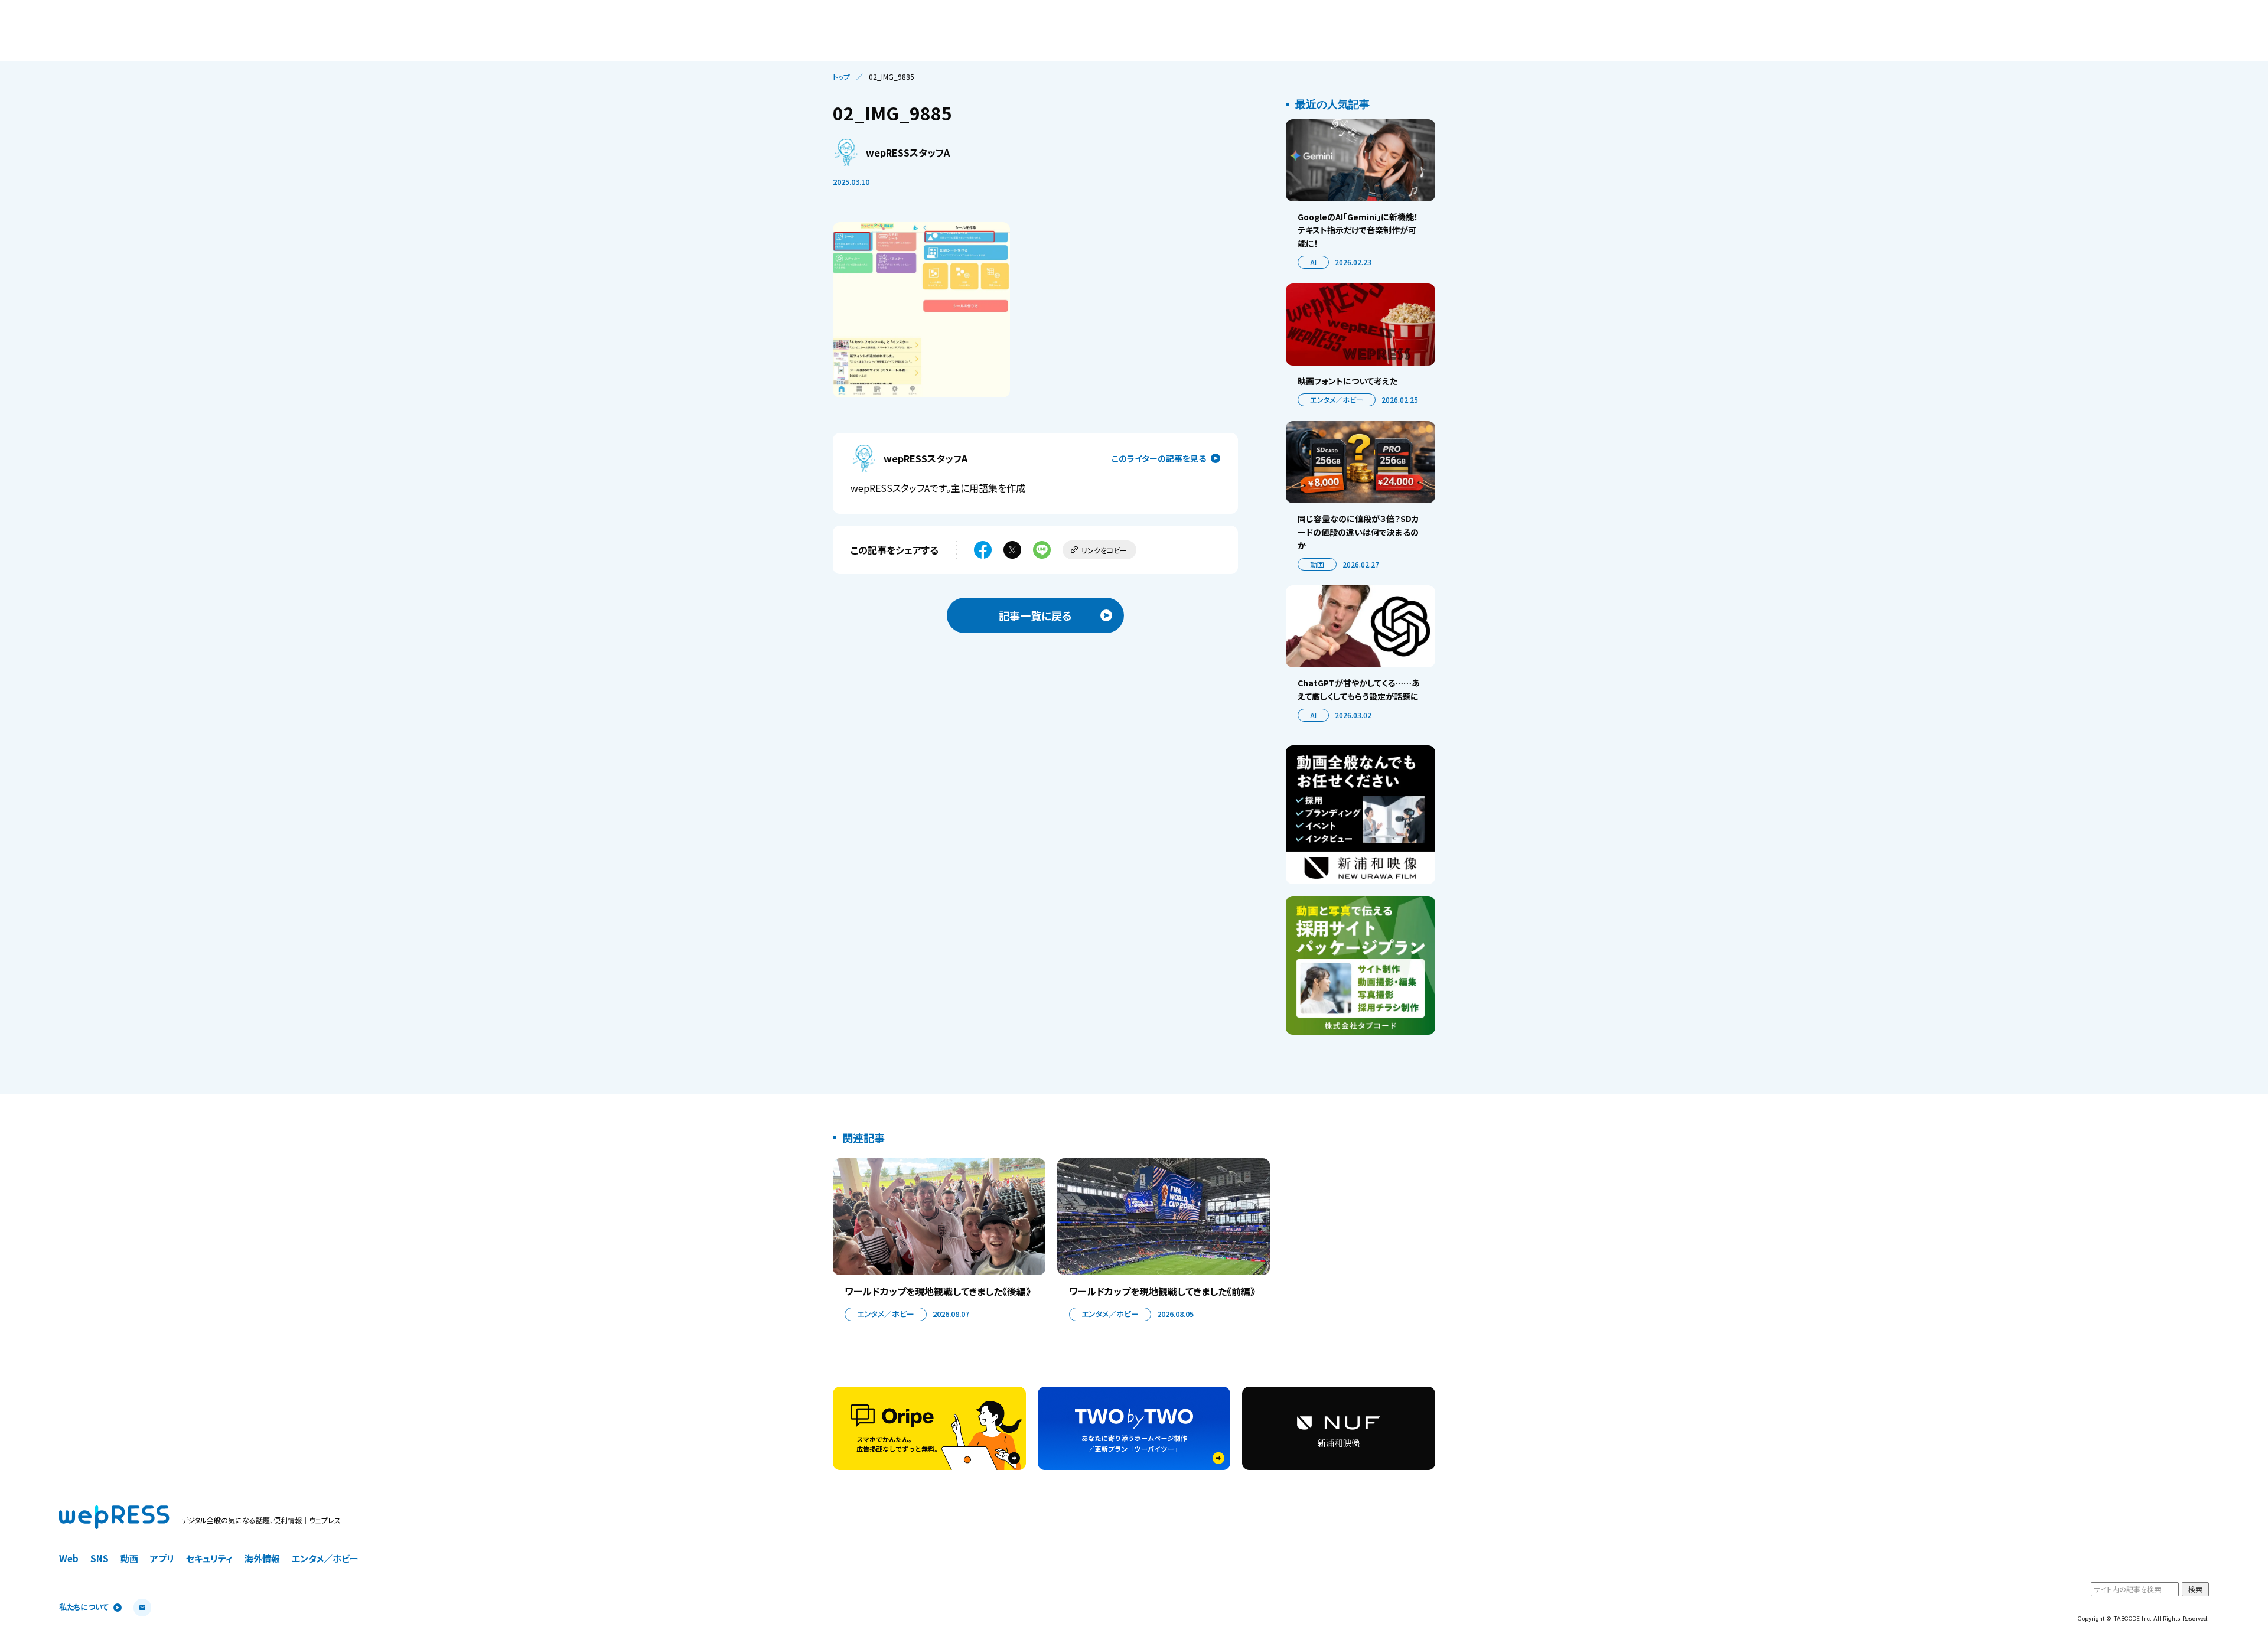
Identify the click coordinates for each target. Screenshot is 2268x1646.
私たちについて (84, 1607)
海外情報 (262, 1558)
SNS (100, 1558)
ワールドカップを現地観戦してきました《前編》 (1162, 1291)
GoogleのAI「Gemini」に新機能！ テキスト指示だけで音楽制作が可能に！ (1358, 230)
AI (1313, 262)
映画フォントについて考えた (1348, 381)
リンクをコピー (1104, 550)
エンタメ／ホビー (1337, 400)
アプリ (162, 1558)
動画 (1317, 564)
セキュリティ (209, 1558)
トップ (841, 77)
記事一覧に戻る (1035, 615)
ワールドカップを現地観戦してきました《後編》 (938, 1291)
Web (69, 1558)
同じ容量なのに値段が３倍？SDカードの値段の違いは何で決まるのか (1358, 532)
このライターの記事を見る (1159, 458)
